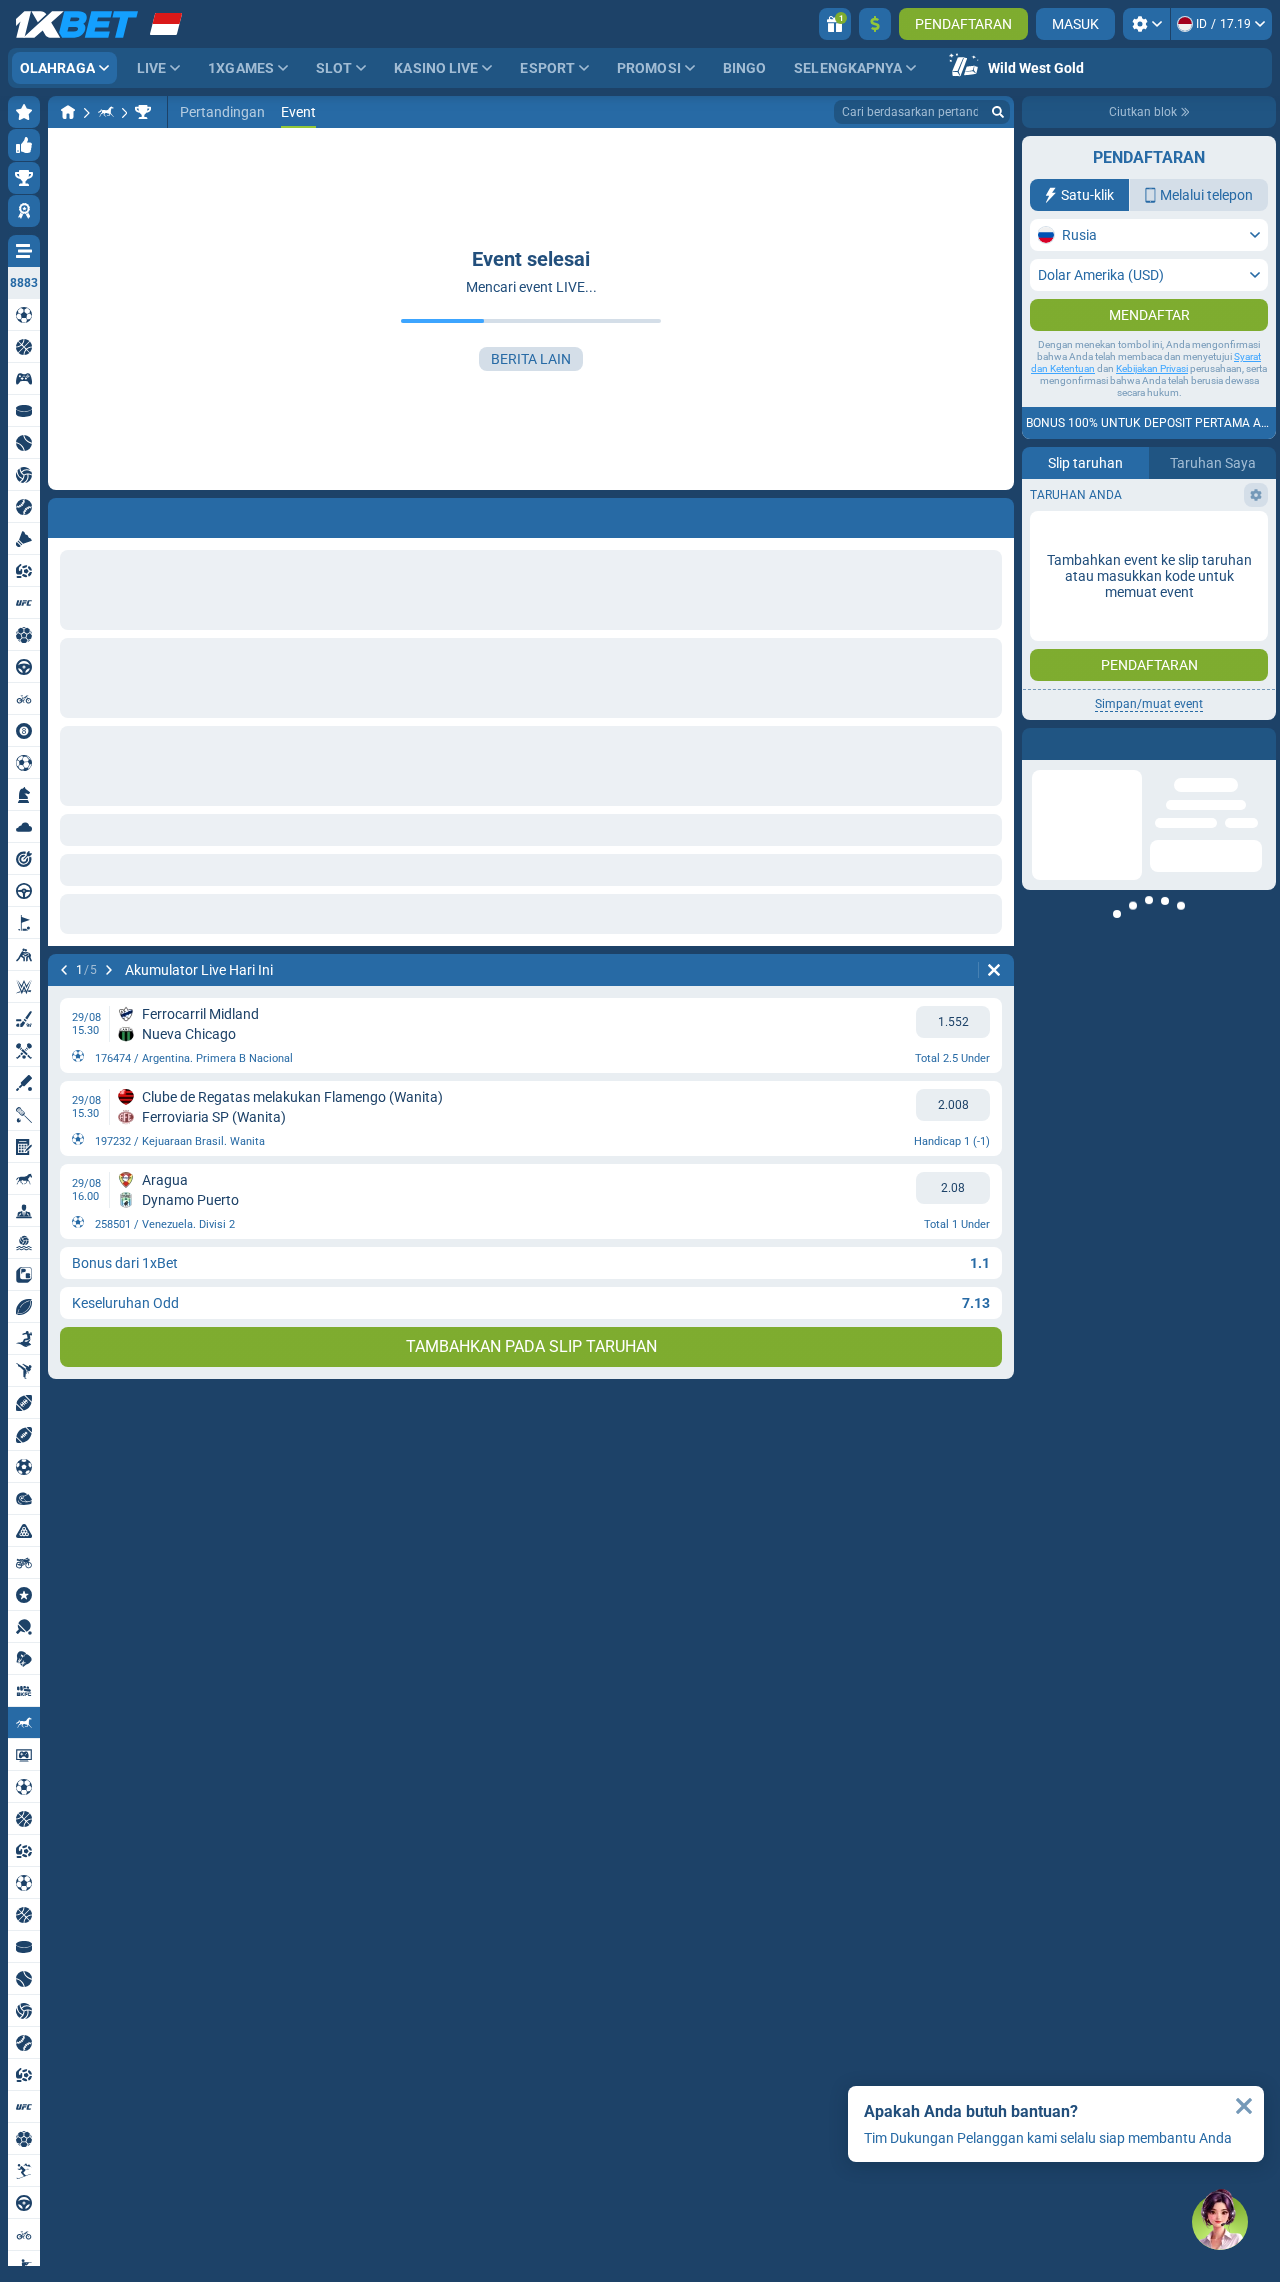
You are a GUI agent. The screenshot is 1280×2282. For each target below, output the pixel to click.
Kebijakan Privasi (1152, 368)
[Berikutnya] (109, 970)
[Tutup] (1244, 2106)
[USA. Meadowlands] (143, 112)
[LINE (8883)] (68, 112)
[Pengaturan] (1146, 24)
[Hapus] (994, 970)
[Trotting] (106, 112)
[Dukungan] (1220, 2222)
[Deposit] (875, 24)
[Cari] (998, 112)
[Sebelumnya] (64, 970)
